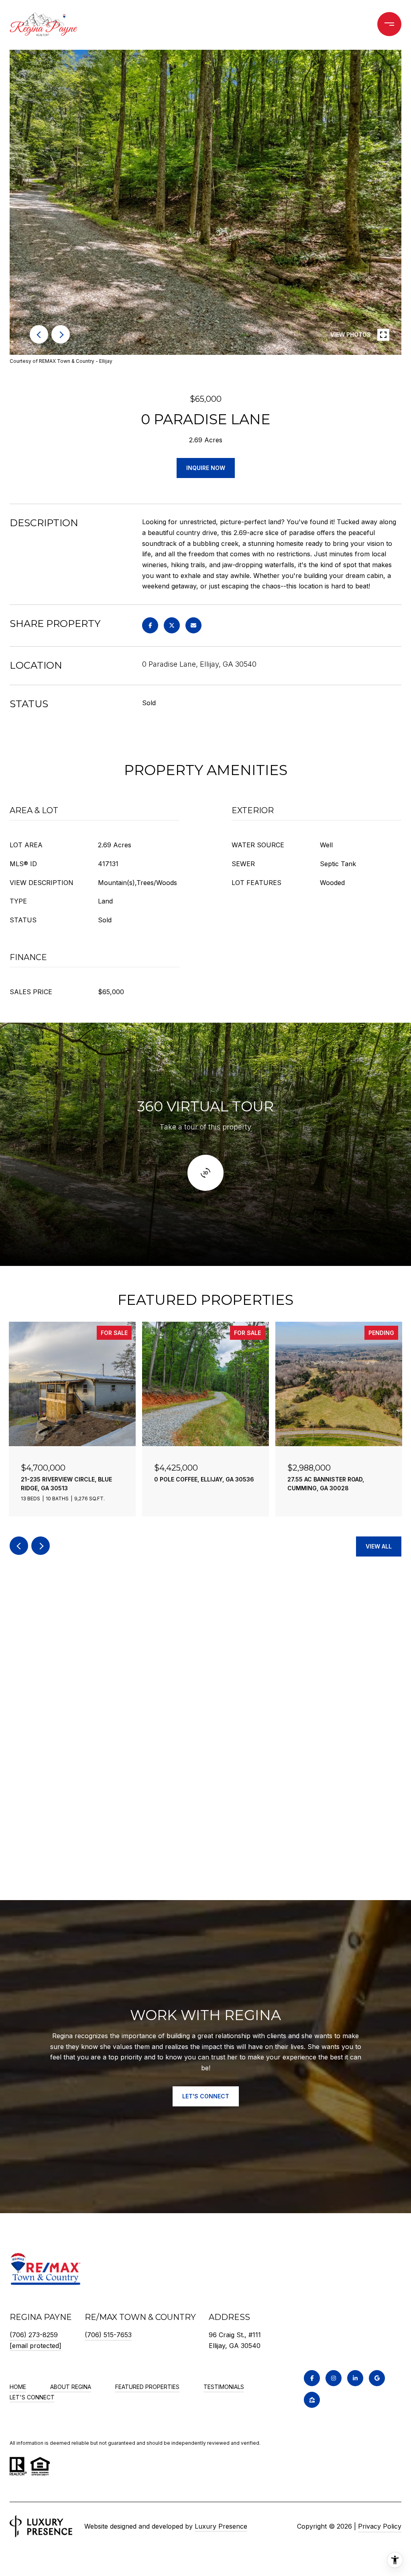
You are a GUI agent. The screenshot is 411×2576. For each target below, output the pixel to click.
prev (39, 334)
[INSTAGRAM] (334, 2378)
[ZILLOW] (312, 2400)
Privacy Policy (380, 2526)
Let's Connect (32, 2397)
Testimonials (224, 2387)
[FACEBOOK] (312, 2378)
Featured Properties (147, 2387)
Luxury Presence (221, 2526)
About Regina (71, 2387)
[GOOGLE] (377, 2378)
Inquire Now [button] (206, 468)
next (61, 334)
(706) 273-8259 (34, 2335)
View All (379, 1546)
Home (18, 2387)
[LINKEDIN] (355, 2378)
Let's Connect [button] (206, 2096)
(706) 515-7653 (108, 2335)
